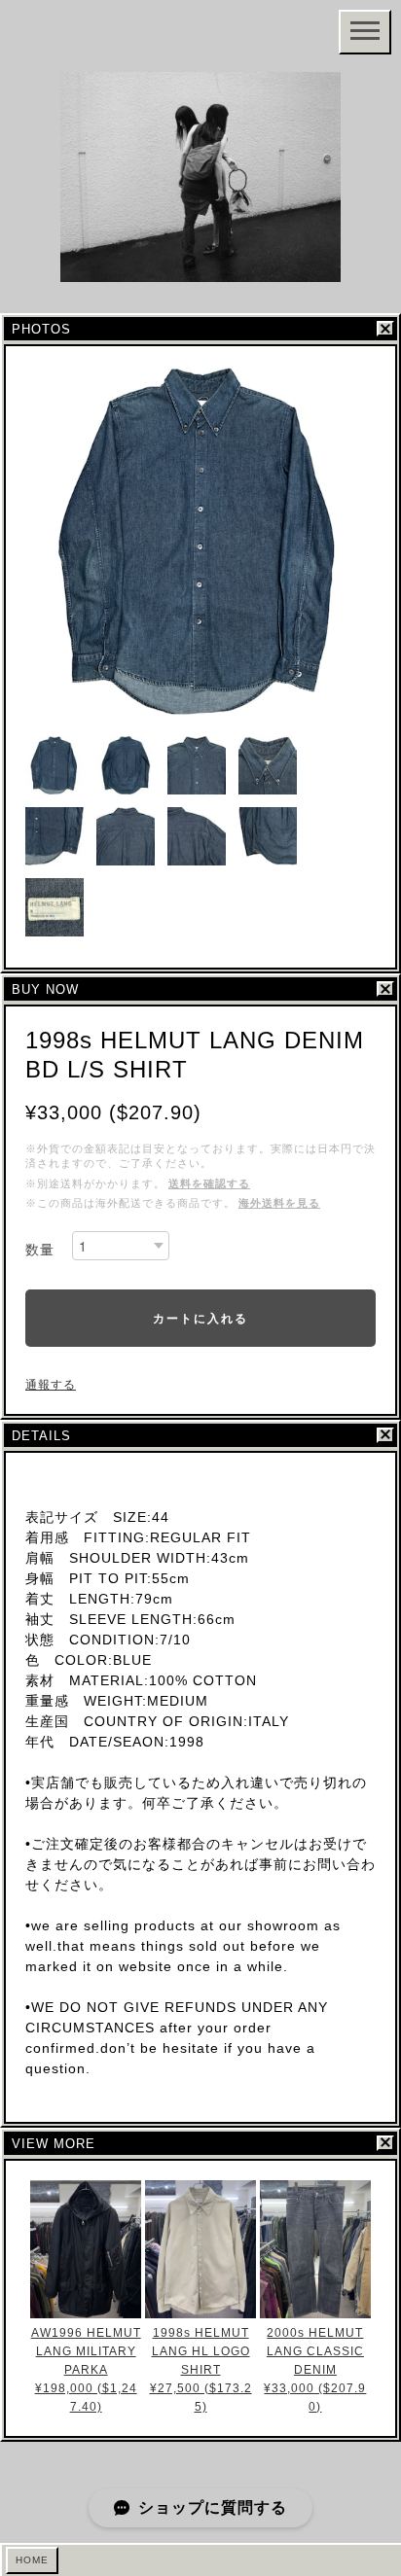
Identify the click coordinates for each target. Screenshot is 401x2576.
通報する (51, 1385)
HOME (32, 2560)
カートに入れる (200, 1318)
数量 (40, 1250)
